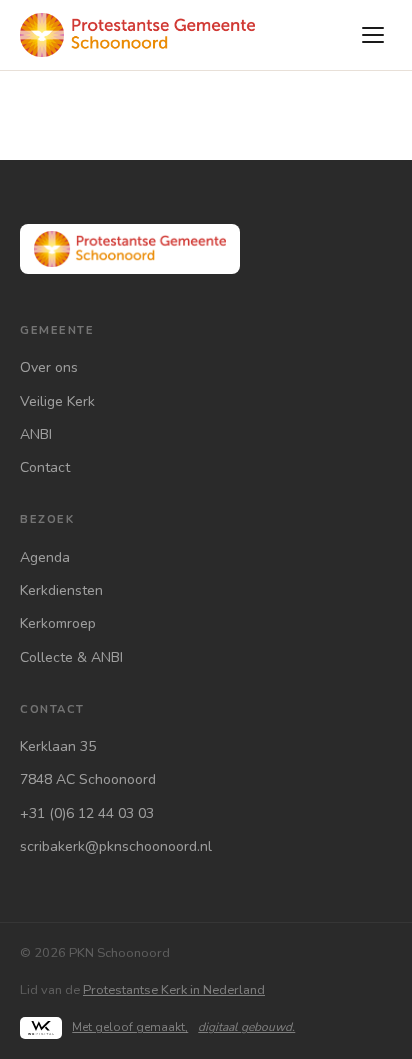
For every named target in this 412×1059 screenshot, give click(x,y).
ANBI (36, 434)
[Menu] (373, 35)
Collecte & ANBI (71, 657)
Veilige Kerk (57, 401)
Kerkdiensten (61, 590)
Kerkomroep (58, 623)
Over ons (49, 367)
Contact (45, 467)
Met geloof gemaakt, (183, 1027)
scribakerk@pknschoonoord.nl (116, 846)
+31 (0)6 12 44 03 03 (87, 813)
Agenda (45, 557)
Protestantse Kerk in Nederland (174, 990)
